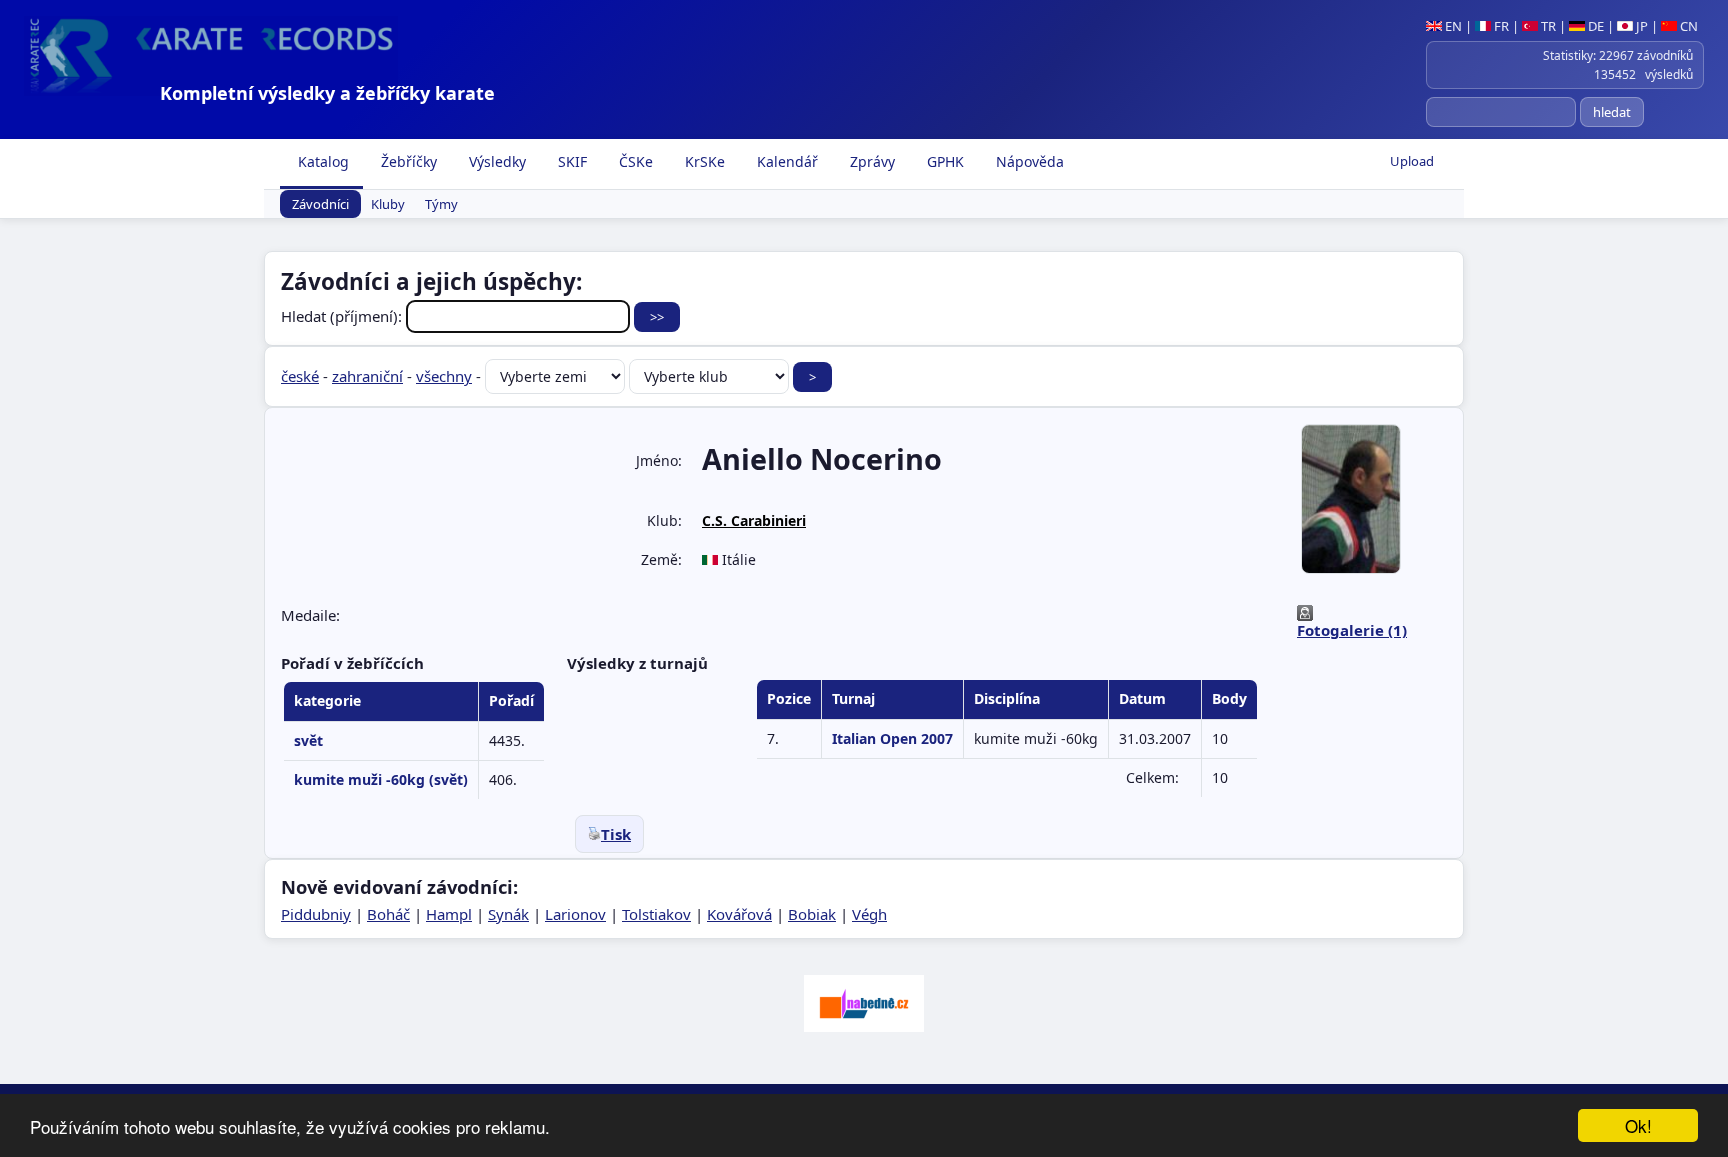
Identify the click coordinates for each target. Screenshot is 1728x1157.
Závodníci (320, 204)
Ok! (1638, 1125)
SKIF (570, 161)
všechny (444, 376)
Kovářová (739, 914)
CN (1687, 26)
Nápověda (1028, 161)
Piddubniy (316, 914)
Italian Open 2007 (892, 738)
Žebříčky (407, 161)
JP (1640, 26)
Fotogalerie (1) (1352, 630)
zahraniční (367, 376)
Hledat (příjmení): (343, 316)
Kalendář (785, 161)
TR (1547, 26)
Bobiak (812, 914)
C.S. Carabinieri (754, 520)
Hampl (449, 914)
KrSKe (703, 161)
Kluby (388, 204)
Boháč (388, 914)
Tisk (616, 834)
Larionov (575, 914)
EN (1452, 26)
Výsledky (495, 161)
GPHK (943, 161)
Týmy (441, 204)
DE (1594, 26)
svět (308, 740)
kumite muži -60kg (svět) (381, 779)
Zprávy (870, 161)
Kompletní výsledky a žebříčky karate (327, 93)
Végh (869, 914)
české (300, 376)
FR (1500, 26)
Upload (1412, 161)
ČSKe (634, 161)
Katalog (321, 161)
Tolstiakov (656, 914)
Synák (508, 914)
